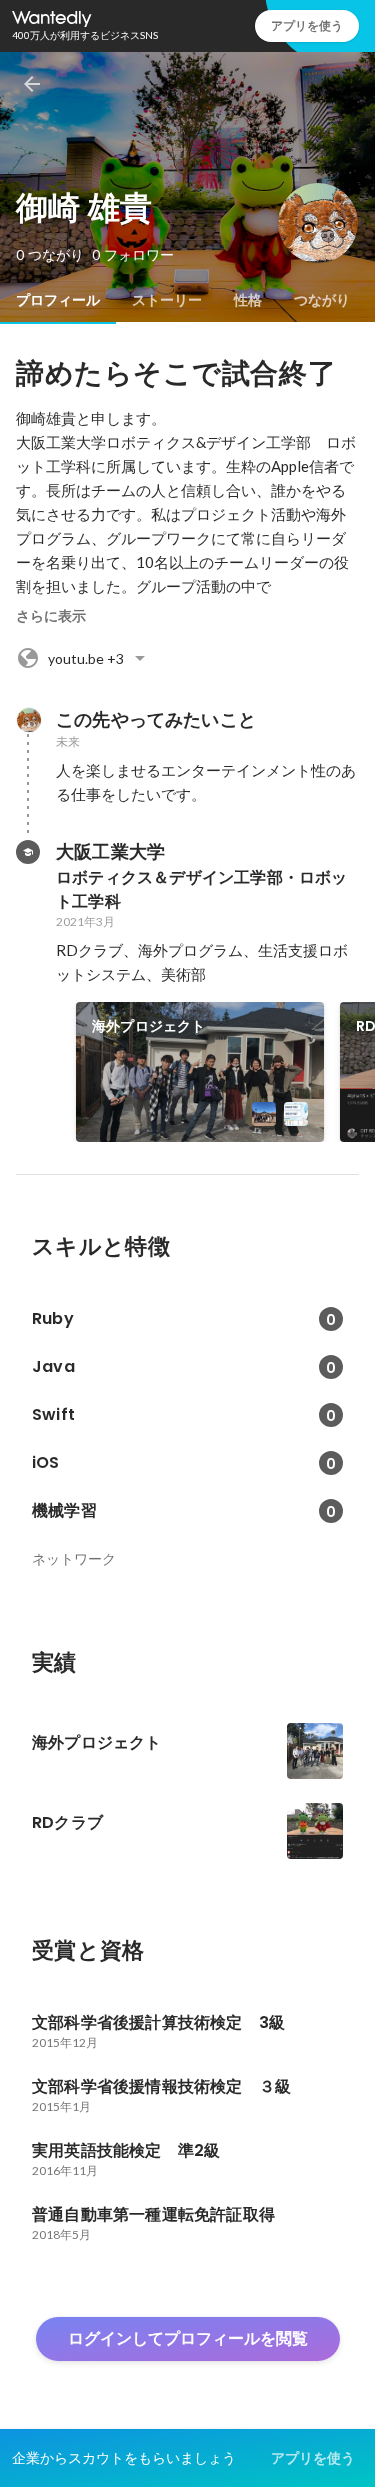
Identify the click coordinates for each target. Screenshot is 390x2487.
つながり (322, 300)
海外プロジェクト (149, 1026)
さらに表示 (51, 616)
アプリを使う (307, 25)
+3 (86, 658)
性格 (248, 300)
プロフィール (58, 300)
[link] (200, 1072)
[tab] (58, 300)
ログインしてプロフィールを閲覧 (188, 2338)
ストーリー (167, 300)
